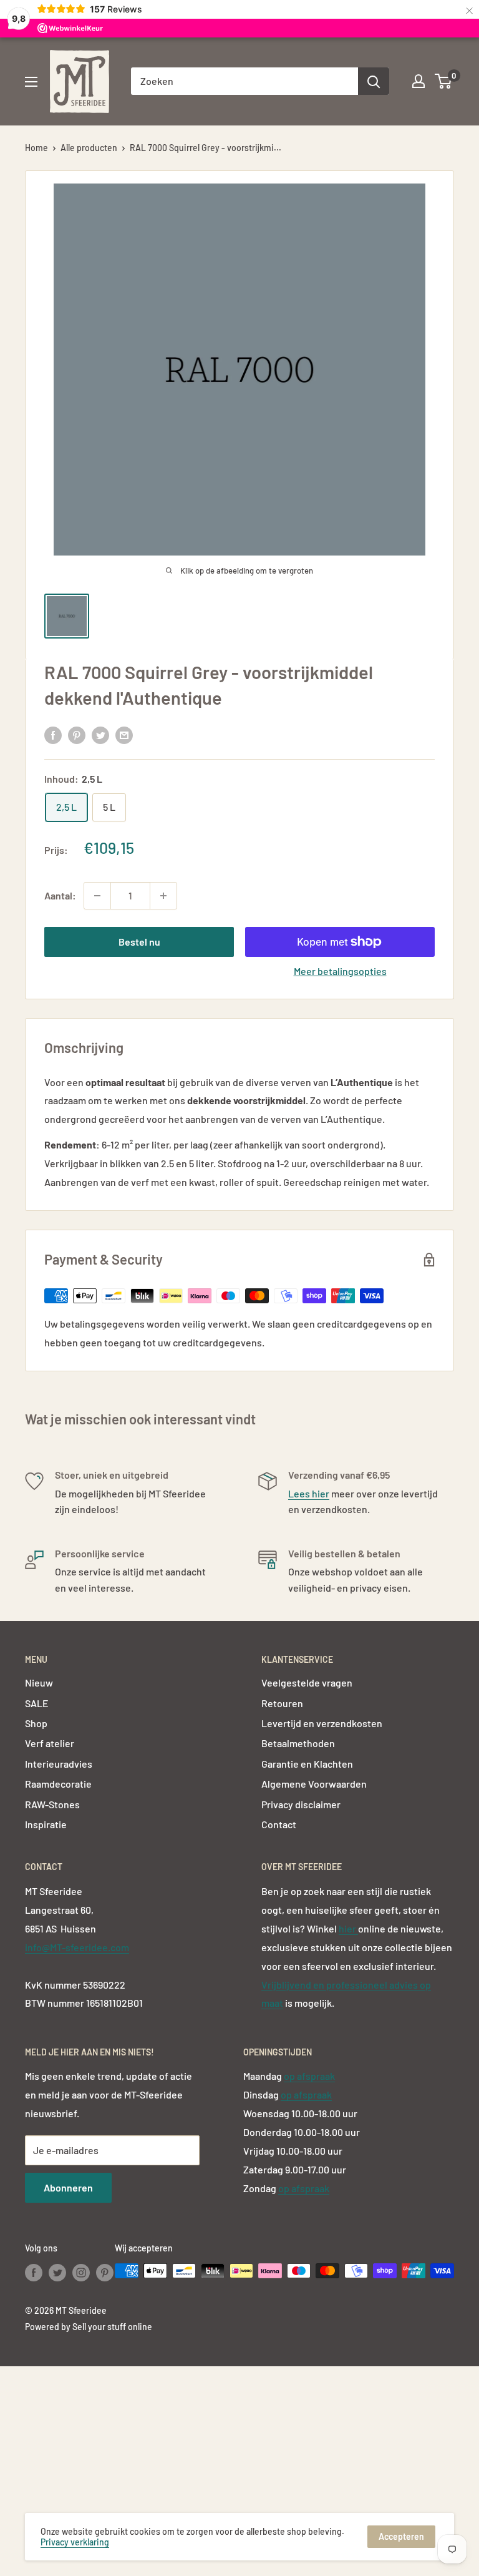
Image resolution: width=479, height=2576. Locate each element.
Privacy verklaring (75, 2542)
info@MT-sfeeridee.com (77, 1947)
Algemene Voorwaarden (314, 1784)
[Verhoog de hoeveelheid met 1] (163, 896)
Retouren (282, 1703)
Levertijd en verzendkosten (322, 1723)
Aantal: (60, 895)
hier (348, 1928)
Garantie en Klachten (307, 1764)
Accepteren (401, 2536)
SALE (37, 1703)
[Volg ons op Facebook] (34, 2272)
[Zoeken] (374, 81)
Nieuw (39, 1682)
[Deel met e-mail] (124, 734)
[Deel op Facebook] (53, 734)
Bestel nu (139, 942)
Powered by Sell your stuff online (89, 2327)
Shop (36, 1723)
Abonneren (68, 2187)
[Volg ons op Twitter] (57, 2272)
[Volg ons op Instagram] (81, 2272)
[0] (444, 81)
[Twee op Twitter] (100, 734)
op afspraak (309, 2076)
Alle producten (89, 148)
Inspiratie (46, 1824)
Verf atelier (50, 1743)
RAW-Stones (52, 1804)
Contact (279, 1824)
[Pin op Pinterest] (77, 734)
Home (36, 148)
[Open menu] (31, 82)
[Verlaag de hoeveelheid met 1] (97, 896)
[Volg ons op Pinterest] (105, 2272)
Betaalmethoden (298, 1743)
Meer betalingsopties (340, 971)
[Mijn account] (419, 81)
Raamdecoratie (58, 1784)
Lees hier (309, 1493)
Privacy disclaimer (301, 1804)
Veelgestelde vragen (307, 1682)
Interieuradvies (59, 1764)
